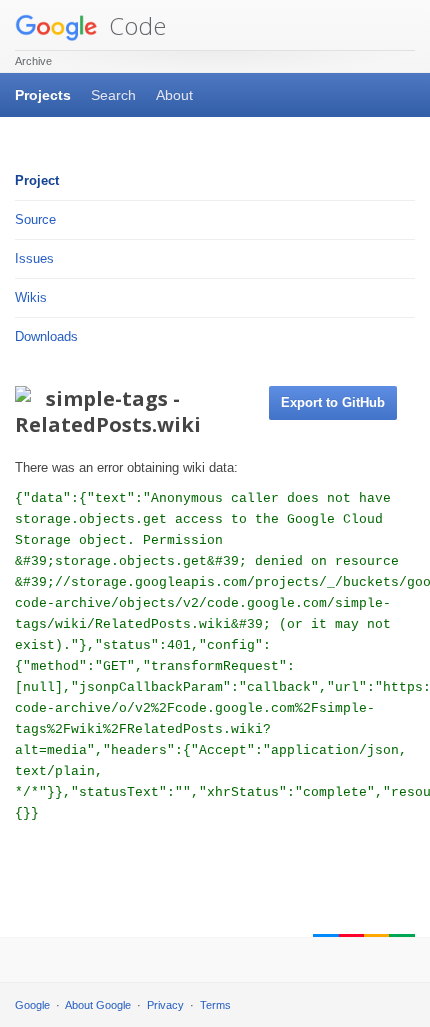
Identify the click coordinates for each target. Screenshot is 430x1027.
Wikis (31, 297)
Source (35, 219)
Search (113, 95)
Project (37, 180)
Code (134, 25)
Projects (43, 95)
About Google (98, 1005)
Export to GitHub (333, 402)
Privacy (165, 1005)
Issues (34, 258)
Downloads (46, 336)
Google (32, 1005)
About (174, 95)
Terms (215, 1005)
